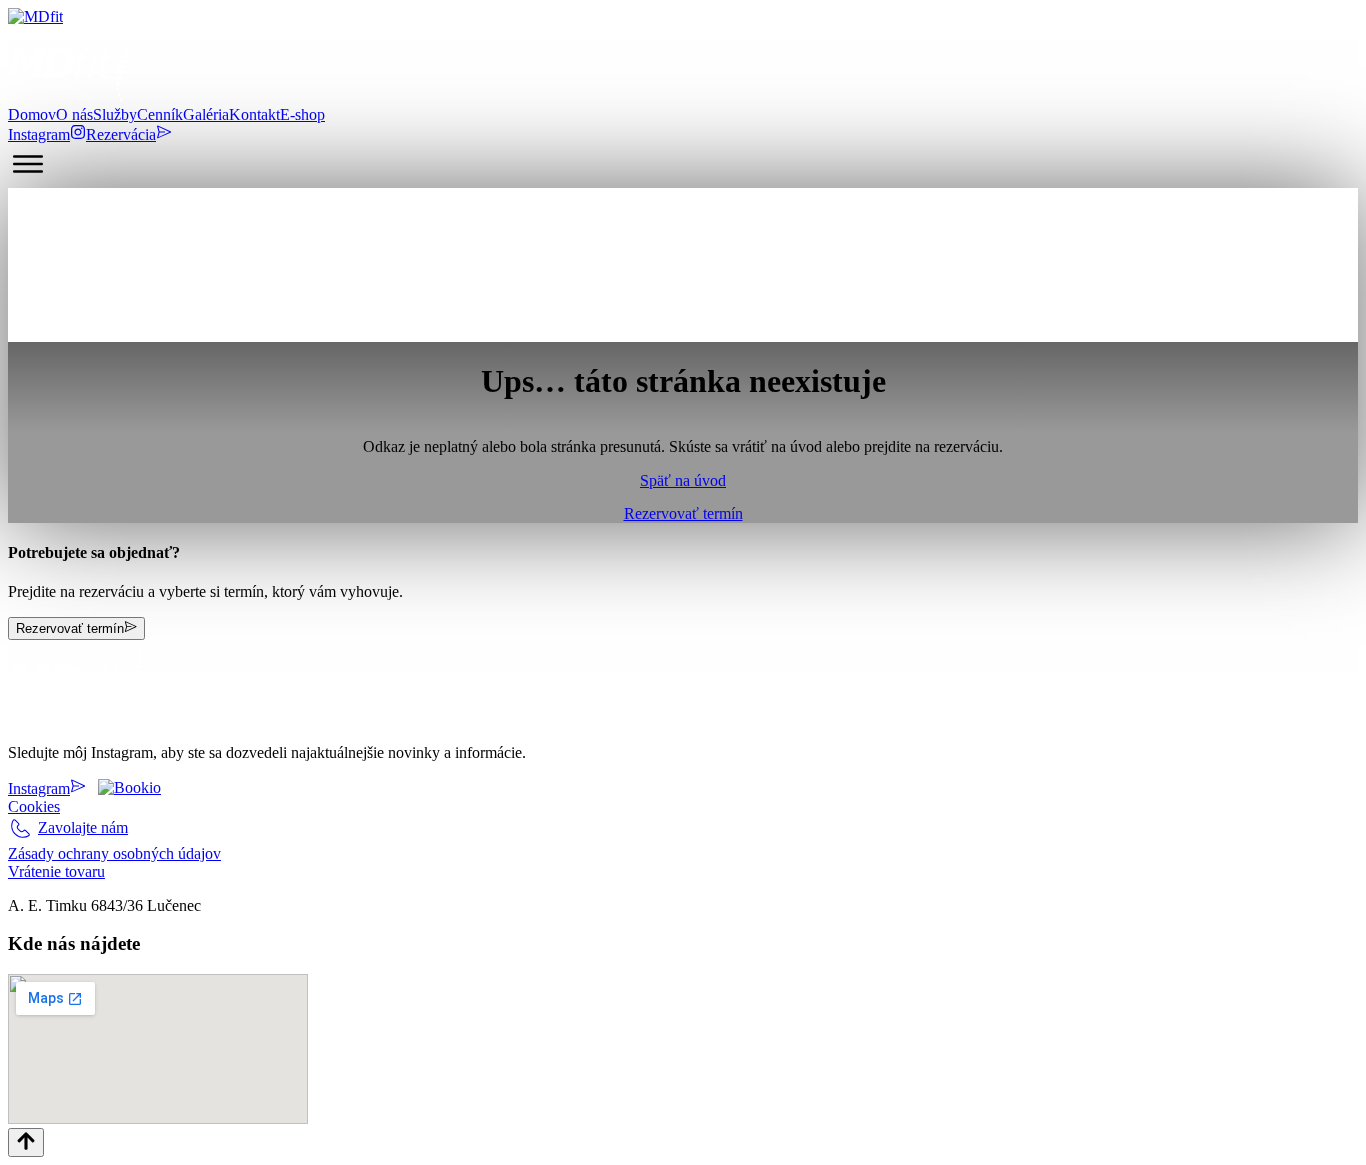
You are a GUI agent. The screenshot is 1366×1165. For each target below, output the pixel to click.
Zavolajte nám (83, 827)
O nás (74, 114)
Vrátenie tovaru (56, 871)
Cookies (34, 806)
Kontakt (254, 114)
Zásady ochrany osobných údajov (114, 853)
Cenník (160, 114)
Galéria (206, 114)
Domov (32, 114)
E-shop (302, 114)
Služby (115, 114)
